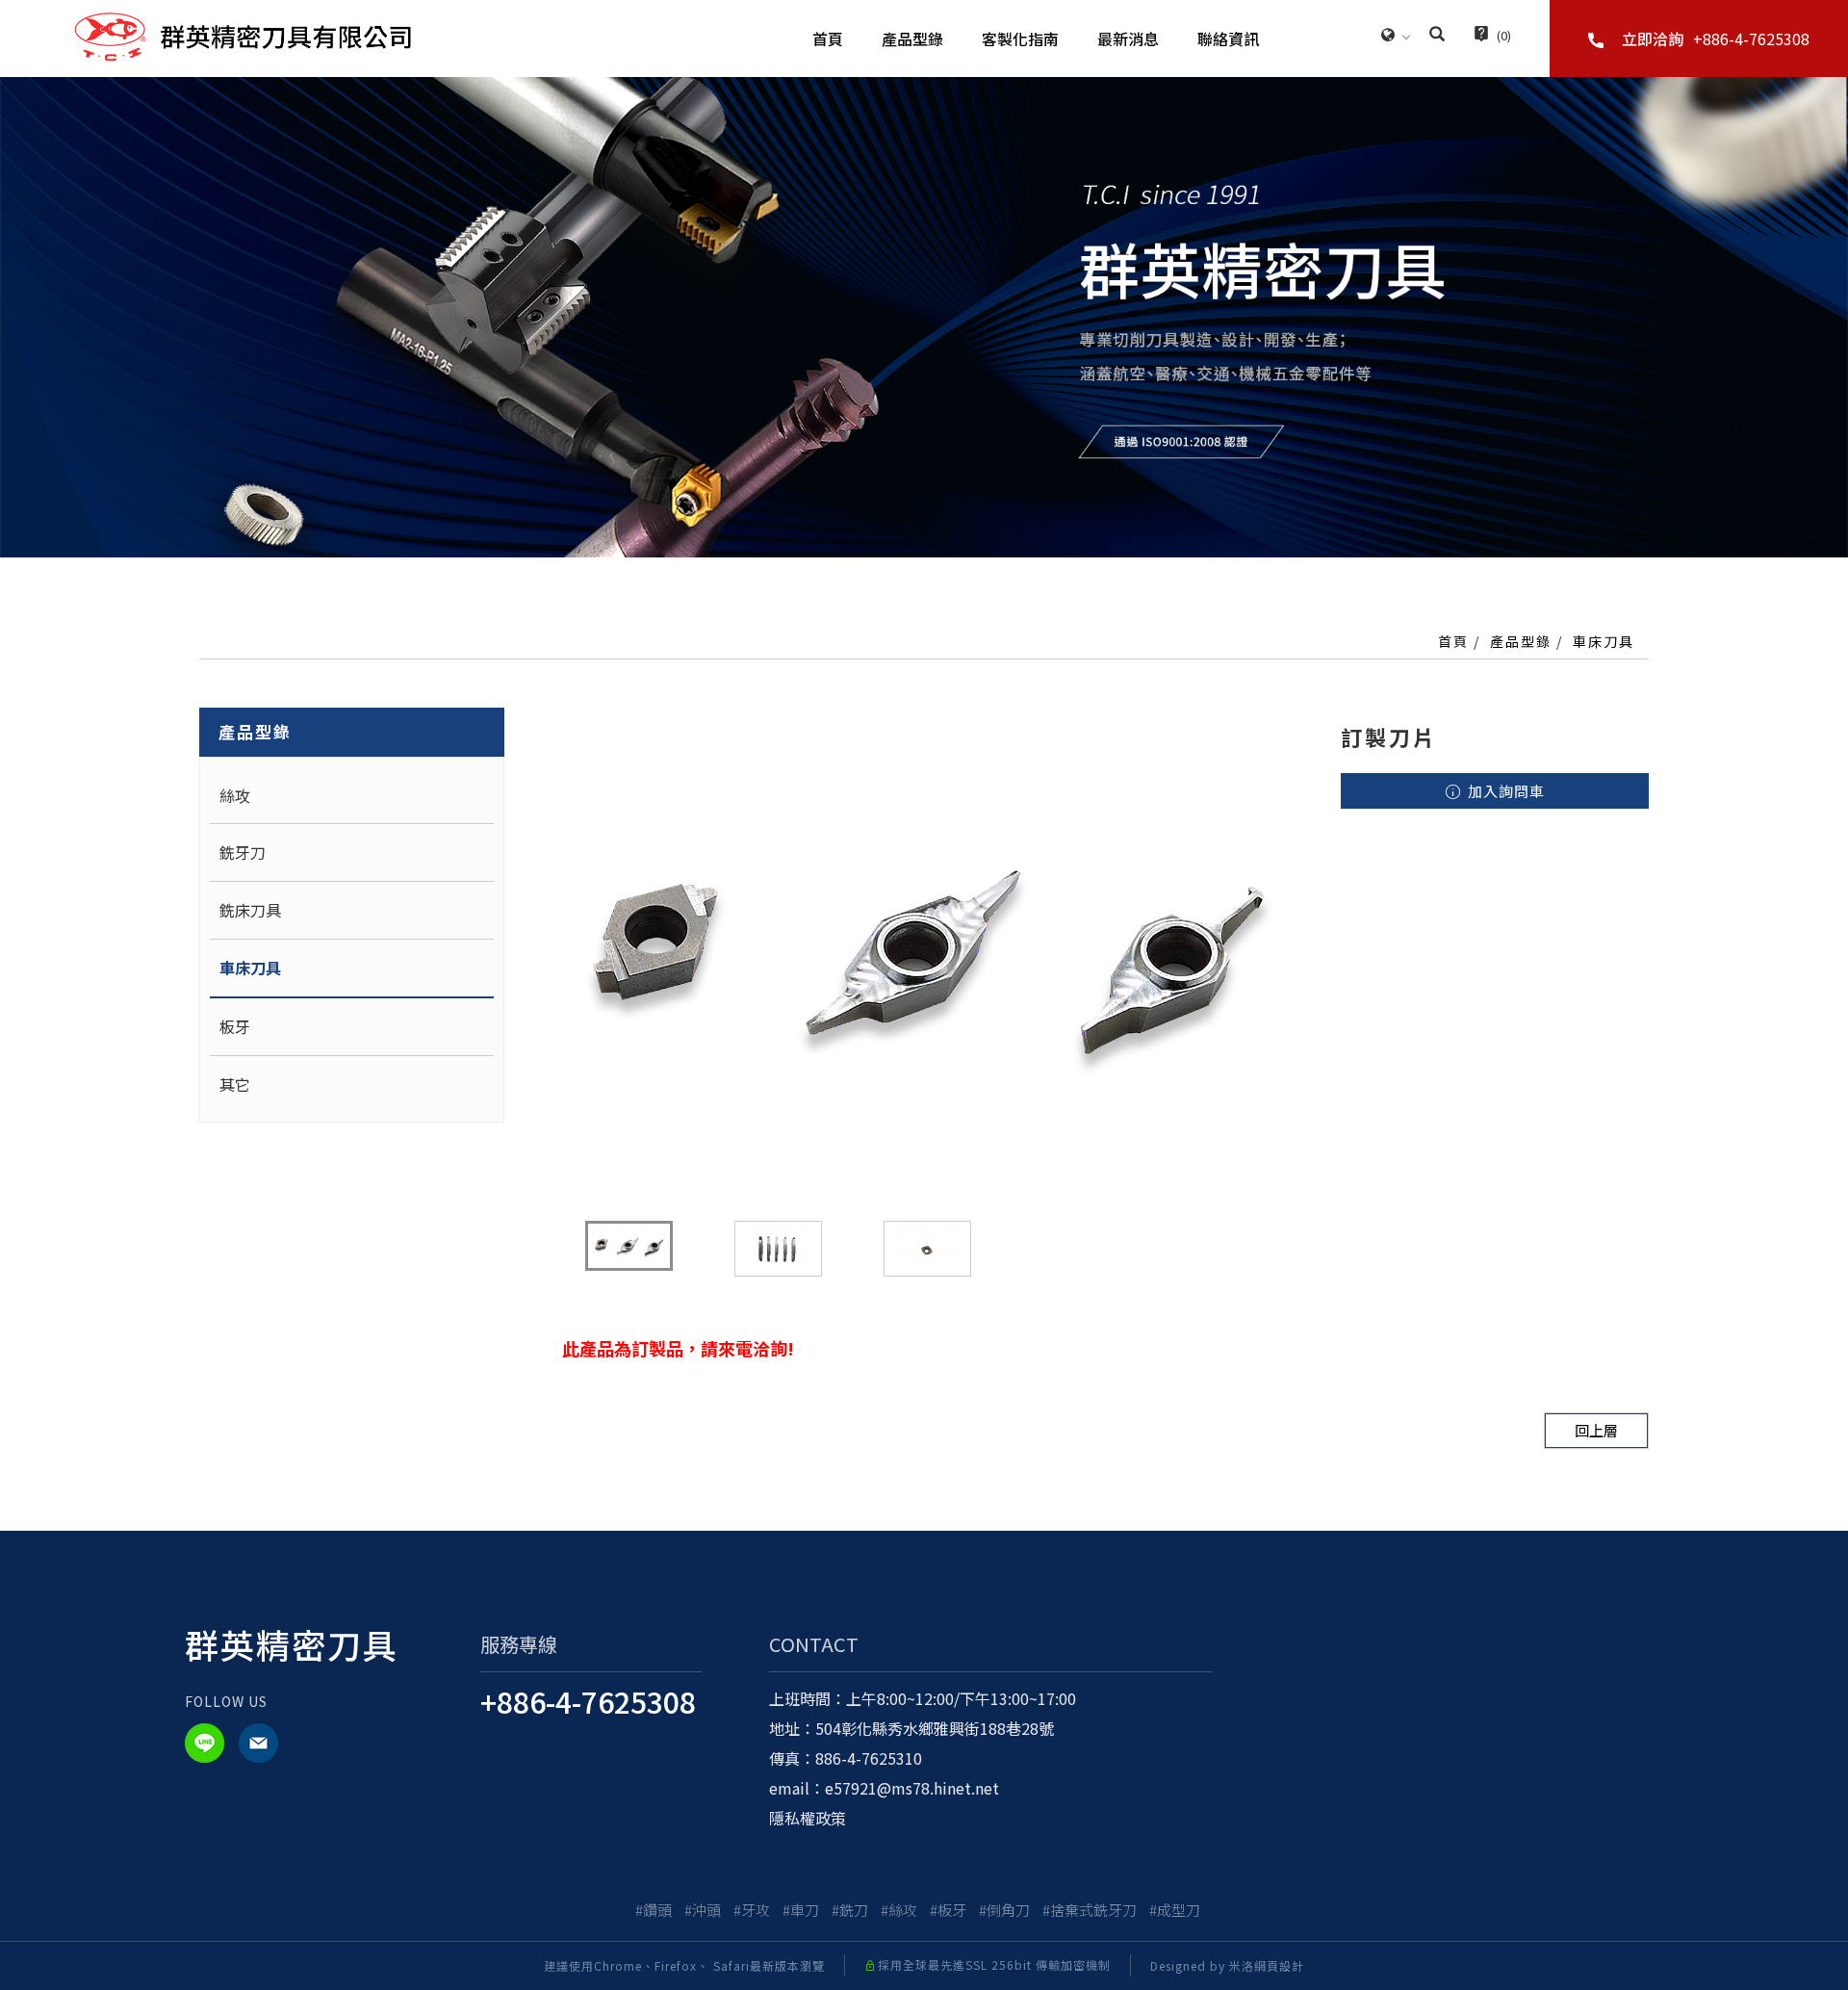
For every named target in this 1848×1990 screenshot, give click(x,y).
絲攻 (235, 795)
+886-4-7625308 (588, 1701)
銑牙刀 (243, 852)
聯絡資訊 (1228, 39)
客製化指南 (1020, 39)
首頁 (828, 39)
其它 (235, 1084)
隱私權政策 (808, 1818)
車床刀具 (1604, 641)
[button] (1437, 36)
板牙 (235, 1026)
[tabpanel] (924, 317)
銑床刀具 (250, 910)
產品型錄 (912, 39)
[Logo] (243, 35)
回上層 (1596, 1430)
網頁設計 (1279, 1965)
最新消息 (1128, 39)
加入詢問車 (1504, 791)
